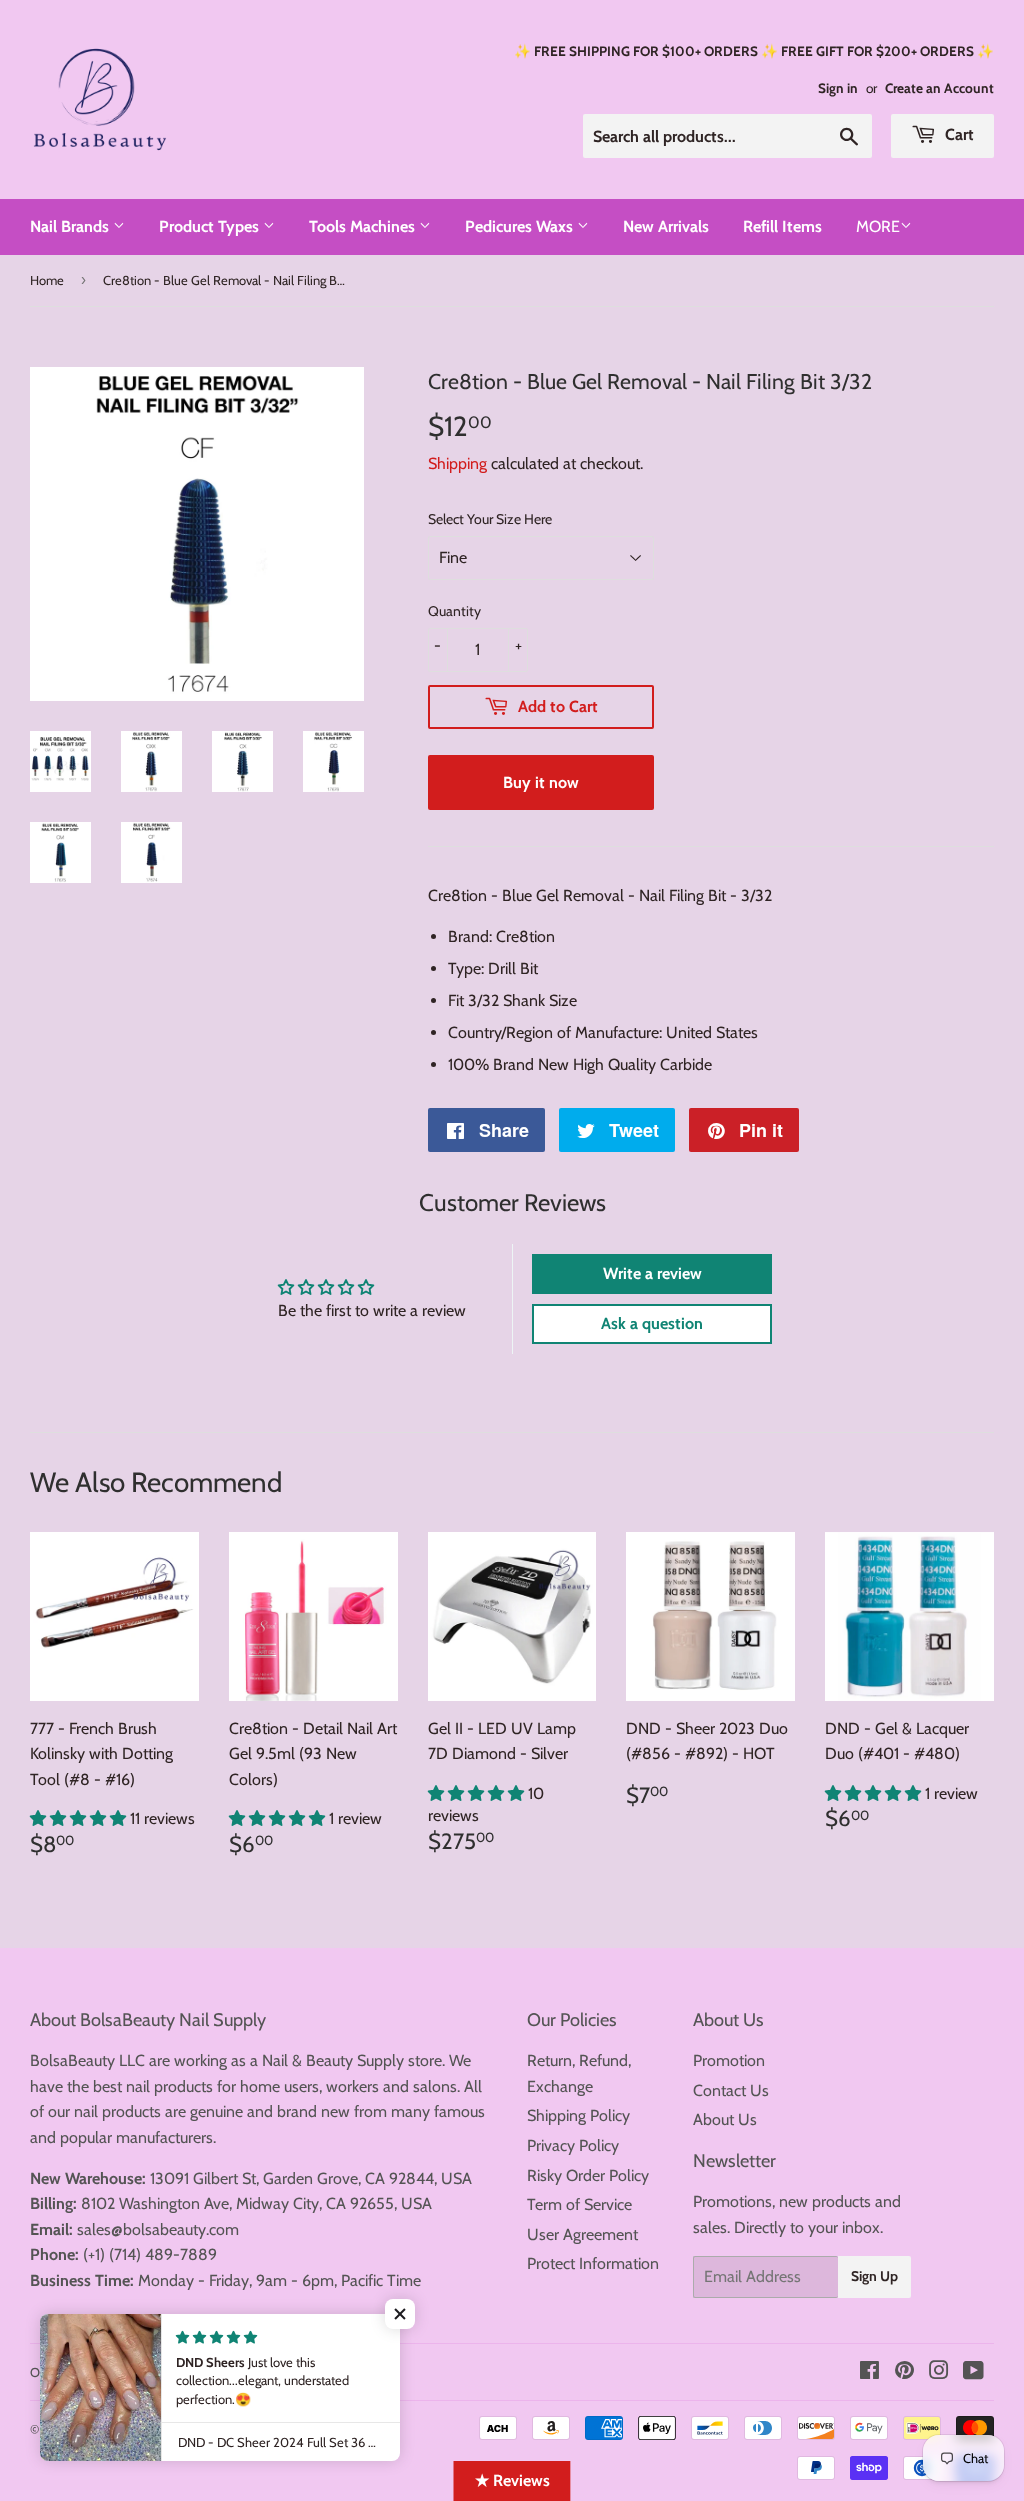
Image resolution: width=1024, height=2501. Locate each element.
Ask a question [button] (652, 1323)
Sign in (838, 88)
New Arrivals (666, 226)
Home (47, 280)
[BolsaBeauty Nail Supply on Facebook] (869, 2372)
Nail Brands (71, 226)
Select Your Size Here (490, 519)
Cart (957, 134)
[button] (80, 1818)
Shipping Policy (578, 2115)
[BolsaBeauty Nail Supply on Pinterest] (904, 2372)
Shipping (457, 463)
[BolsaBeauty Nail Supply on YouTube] (973, 2372)
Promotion (729, 2060)
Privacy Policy (573, 2145)
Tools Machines (364, 226)
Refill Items (782, 226)
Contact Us (731, 2090)
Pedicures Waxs (521, 226)
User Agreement (582, 2234)
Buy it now (541, 782)
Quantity (454, 611)
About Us (725, 2119)
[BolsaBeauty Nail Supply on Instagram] (939, 2372)
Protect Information (593, 2263)
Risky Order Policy (588, 2175)
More (878, 226)
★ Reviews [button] (512, 2480)
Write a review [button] (652, 1273)
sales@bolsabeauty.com (158, 2229)
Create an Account (939, 88)
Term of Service (579, 2204)
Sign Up (874, 2276)
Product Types (211, 226)
